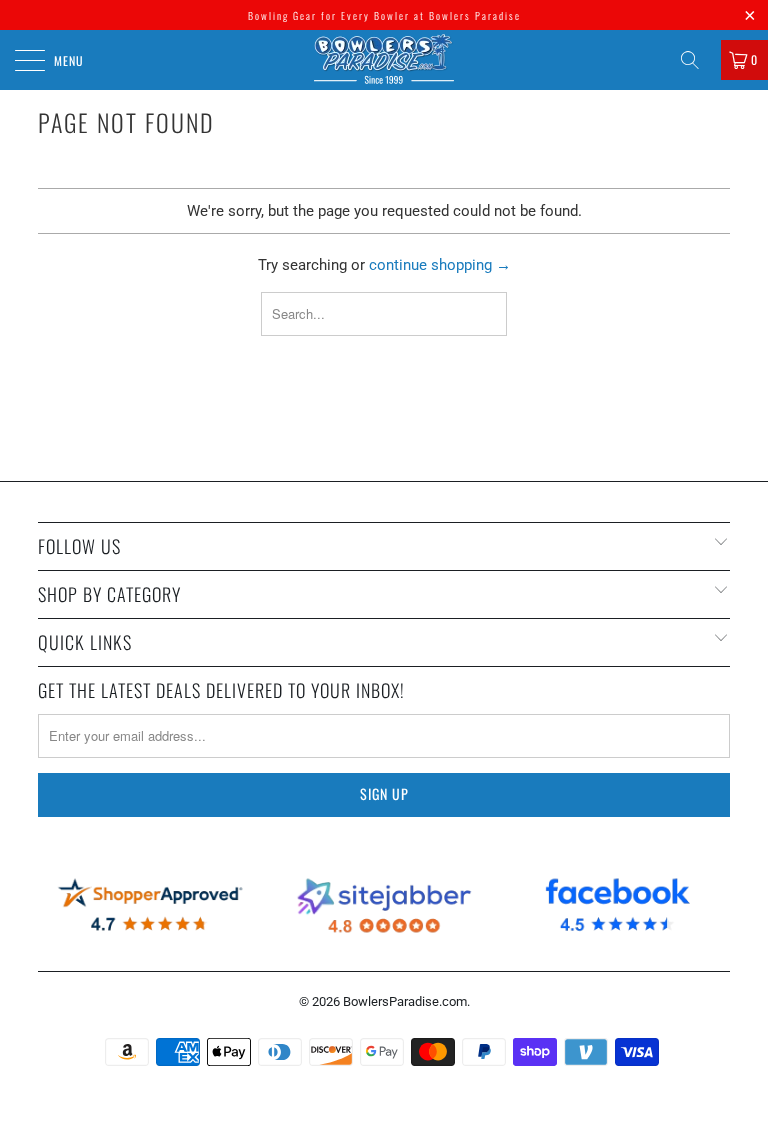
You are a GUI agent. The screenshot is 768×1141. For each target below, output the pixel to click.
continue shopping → (440, 265)
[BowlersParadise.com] (384, 60)
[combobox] (384, 314)
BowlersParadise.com (405, 1001)
